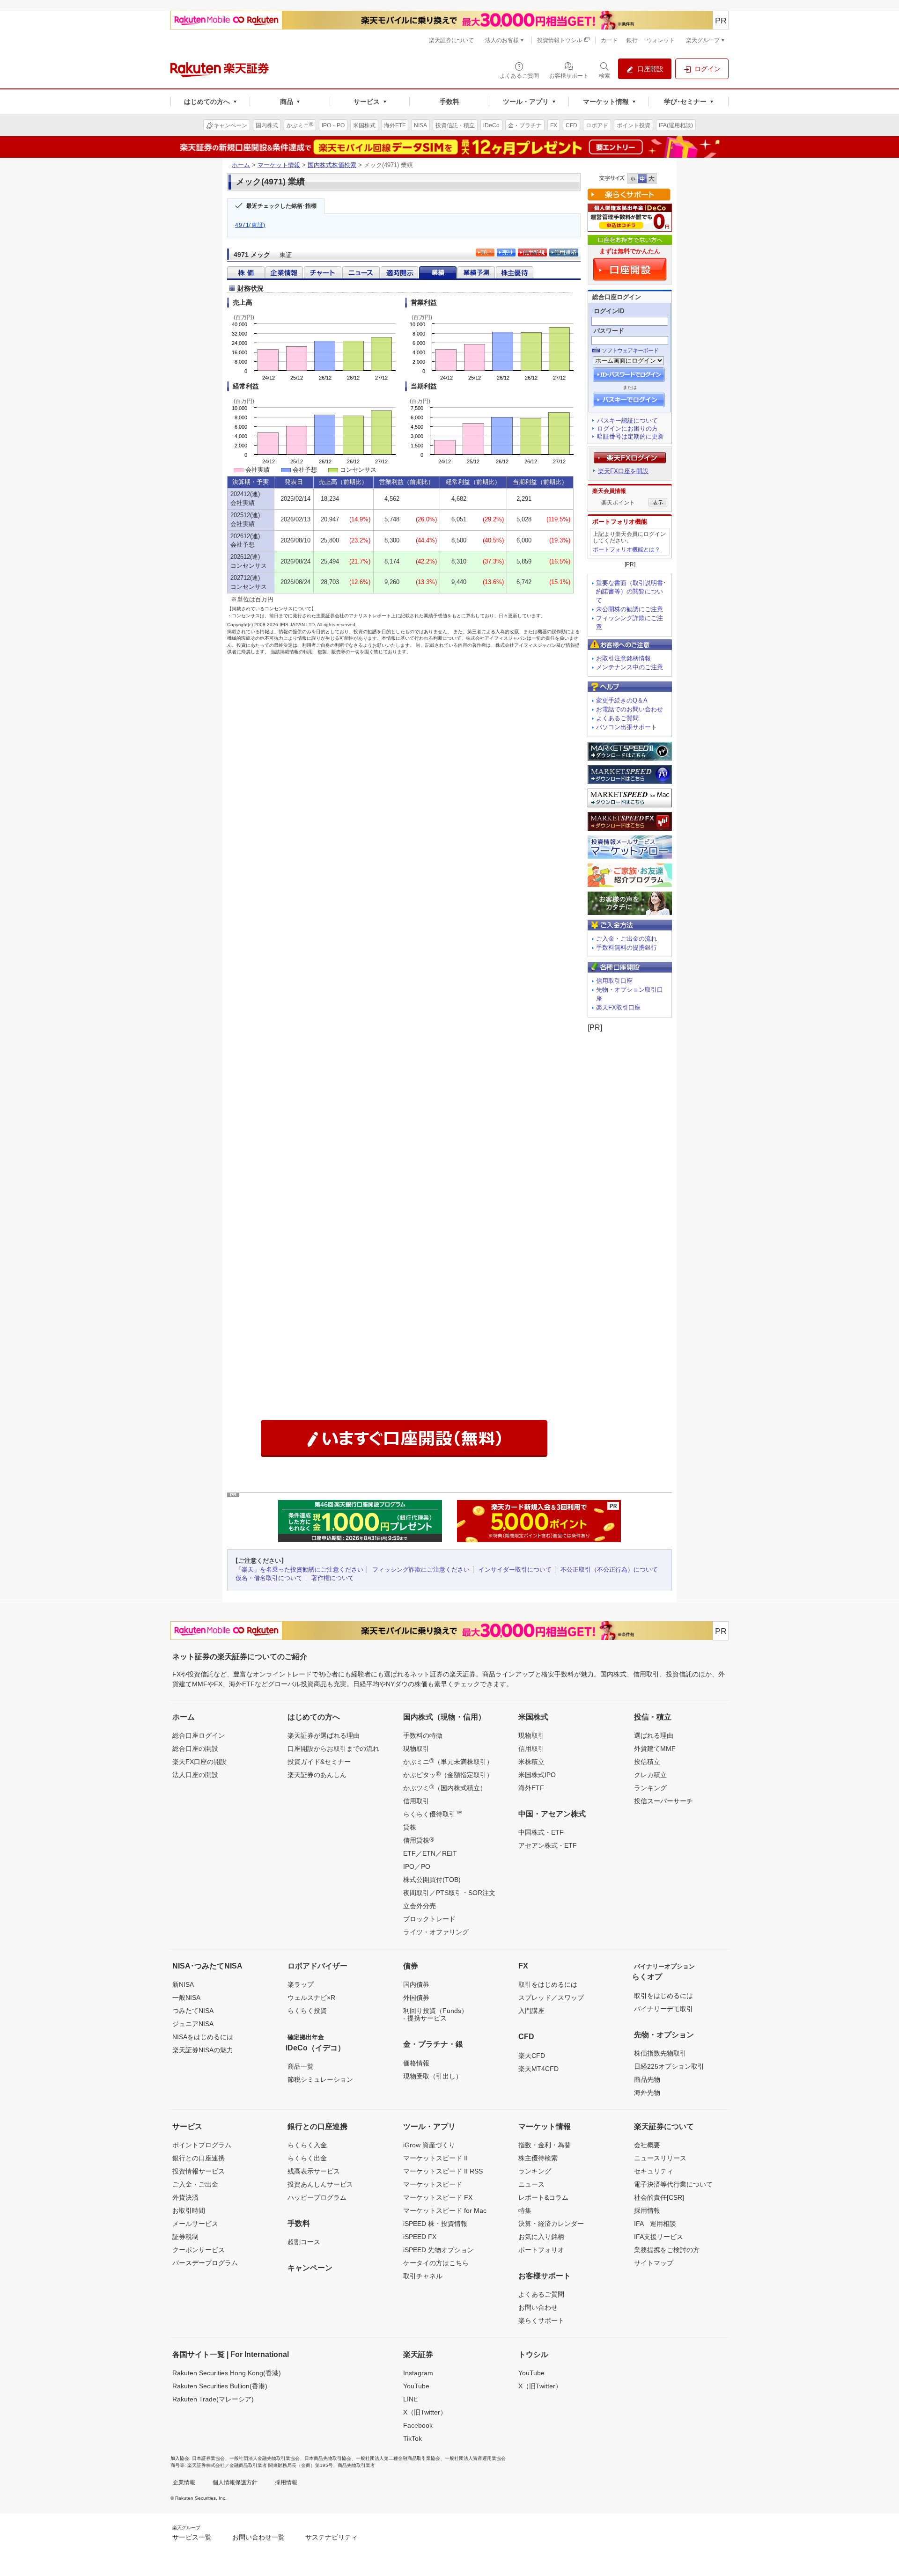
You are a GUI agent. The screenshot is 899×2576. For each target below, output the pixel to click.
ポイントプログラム (202, 2145)
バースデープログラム (205, 2263)
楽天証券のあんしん (317, 1775)
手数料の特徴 (423, 1735)
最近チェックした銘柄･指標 (281, 206)
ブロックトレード (429, 1919)
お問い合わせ (538, 2307)
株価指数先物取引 (660, 2053)
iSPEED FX (420, 2237)
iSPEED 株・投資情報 (435, 2224)
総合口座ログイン (199, 1735)
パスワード (609, 331)
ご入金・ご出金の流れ (626, 939)
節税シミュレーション (320, 2079)
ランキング (650, 1788)
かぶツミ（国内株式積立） (445, 1787)
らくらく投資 (307, 2011)
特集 (525, 2210)
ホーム (241, 165)
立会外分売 (420, 1906)
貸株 (410, 1827)
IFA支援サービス (659, 2237)
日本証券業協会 (208, 2458)
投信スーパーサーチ (663, 1801)
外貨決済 (185, 2197)
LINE (410, 2399)
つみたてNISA (193, 2011)
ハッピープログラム (317, 2197)
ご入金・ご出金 (195, 2184)
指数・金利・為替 (545, 2145)
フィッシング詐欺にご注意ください (421, 1570)
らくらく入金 (307, 2145)
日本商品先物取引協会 (328, 2458)
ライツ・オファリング (436, 1932)
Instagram (418, 2373)
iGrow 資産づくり (429, 2145)
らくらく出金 (307, 2158)
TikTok (413, 2438)
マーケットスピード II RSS (443, 2171)
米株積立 (531, 1762)
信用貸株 (419, 1840)
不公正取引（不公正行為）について (609, 1570)
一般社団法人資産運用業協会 (475, 2458)
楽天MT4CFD (538, 2069)
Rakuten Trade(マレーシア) (213, 2399)
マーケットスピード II (435, 2158)
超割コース (304, 2242)
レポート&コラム (543, 2197)
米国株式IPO (537, 1775)
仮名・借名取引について (269, 1578)
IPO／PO (417, 1866)
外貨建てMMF (655, 1749)
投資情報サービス (199, 2171)
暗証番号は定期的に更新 (630, 436)
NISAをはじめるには (203, 2037)
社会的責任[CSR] (659, 2197)
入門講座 (531, 2011)
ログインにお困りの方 (627, 428)
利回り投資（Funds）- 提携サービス (435, 2014)
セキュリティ (654, 2171)
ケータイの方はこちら (436, 2263)
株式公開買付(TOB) (432, 1880)
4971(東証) (250, 225)
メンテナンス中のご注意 (630, 667)
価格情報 (416, 2063)
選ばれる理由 (654, 1735)
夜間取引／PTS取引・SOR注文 (449, 1893)
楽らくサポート (541, 2320)
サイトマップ (654, 2263)
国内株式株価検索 (332, 165)
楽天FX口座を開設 (623, 471)
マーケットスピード (433, 2184)
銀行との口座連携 (199, 2158)
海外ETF (531, 1788)
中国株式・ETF (541, 1832)
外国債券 (416, 1998)
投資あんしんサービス (320, 2184)
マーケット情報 (279, 165)
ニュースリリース (660, 2158)
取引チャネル (423, 2276)
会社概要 (647, 2145)
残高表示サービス (314, 2171)
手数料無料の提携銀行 (626, 948)
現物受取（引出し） (433, 2076)
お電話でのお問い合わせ (630, 709)
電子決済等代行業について (673, 2184)
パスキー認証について (627, 421)
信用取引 (416, 1801)
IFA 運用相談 (655, 2224)
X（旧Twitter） (425, 2412)
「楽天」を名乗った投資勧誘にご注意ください (299, 1570)
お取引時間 (189, 2210)
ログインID (609, 311)
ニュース (531, 2184)
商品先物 (647, 2079)
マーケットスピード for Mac (445, 2210)
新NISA (183, 1984)
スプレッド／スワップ (551, 1998)
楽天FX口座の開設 (199, 1762)
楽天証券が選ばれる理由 (324, 1735)
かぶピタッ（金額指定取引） (448, 1774)
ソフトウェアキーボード (630, 351)
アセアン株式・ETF (548, 1845)
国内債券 (416, 1984)
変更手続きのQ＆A (622, 700)
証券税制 (185, 2237)
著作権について (333, 1578)
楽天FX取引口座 (618, 1007)
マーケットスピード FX (438, 2197)
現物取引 (416, 1749)
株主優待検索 (538, 2158)
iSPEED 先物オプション (438, 2250)
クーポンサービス (199, 2250)
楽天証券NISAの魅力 (203, 2050)
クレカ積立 (650, 1775)
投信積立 (647, 1762)
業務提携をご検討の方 (667, 2250)
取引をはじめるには (548, 1984)
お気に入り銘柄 (541, 2237)
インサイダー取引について (515, 1570)
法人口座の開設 (195, 1775)
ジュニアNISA (193, 2024)
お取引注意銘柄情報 (623, 658)
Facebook (418, 2425)
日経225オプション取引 (669, 2066)
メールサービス (195, 2224)
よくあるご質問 (617, 718)
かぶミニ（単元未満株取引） (448, 1761)
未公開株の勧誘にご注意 (630, 609)
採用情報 (647, 2210)
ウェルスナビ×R (311, 1998)
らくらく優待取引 (433, 1814)
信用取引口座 (614, 981)
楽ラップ (301, 1984)
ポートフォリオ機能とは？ (626, 549)
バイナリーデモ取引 (663, 2009)
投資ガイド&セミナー (319, 1762)
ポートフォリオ (541, 2250)
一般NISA (186, 1998)
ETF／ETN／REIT (430, 1853)
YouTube (416, 2386)
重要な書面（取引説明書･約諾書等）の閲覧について (631, 592)
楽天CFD (532, 2056)
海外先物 (647, 2093)
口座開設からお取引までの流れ (333, 1749)
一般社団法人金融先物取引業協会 (265, 2458)
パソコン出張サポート (626, 727)
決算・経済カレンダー (551, 2224)
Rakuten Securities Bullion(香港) (220, 2386)
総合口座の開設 (195, 1749)
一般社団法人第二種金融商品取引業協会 (398, 2458)
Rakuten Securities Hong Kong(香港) (227, 2373)
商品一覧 (301, 2066)
